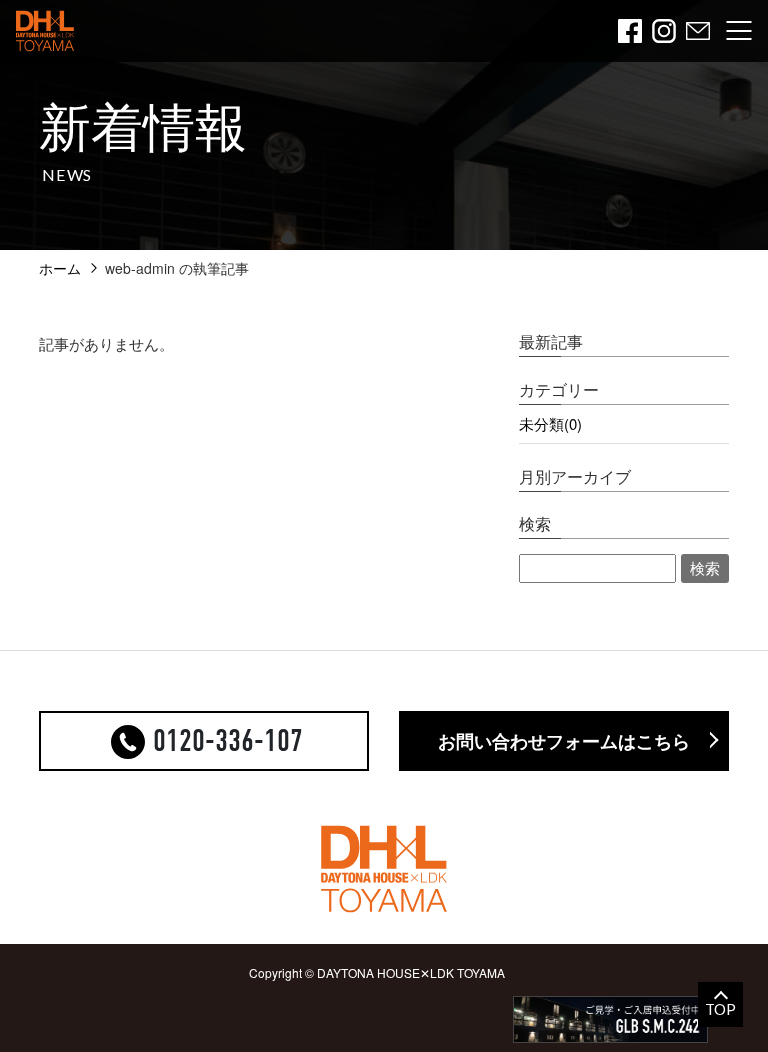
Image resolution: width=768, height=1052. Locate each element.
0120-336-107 (228, 741)
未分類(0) (550, 423)
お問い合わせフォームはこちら (564, 741)
